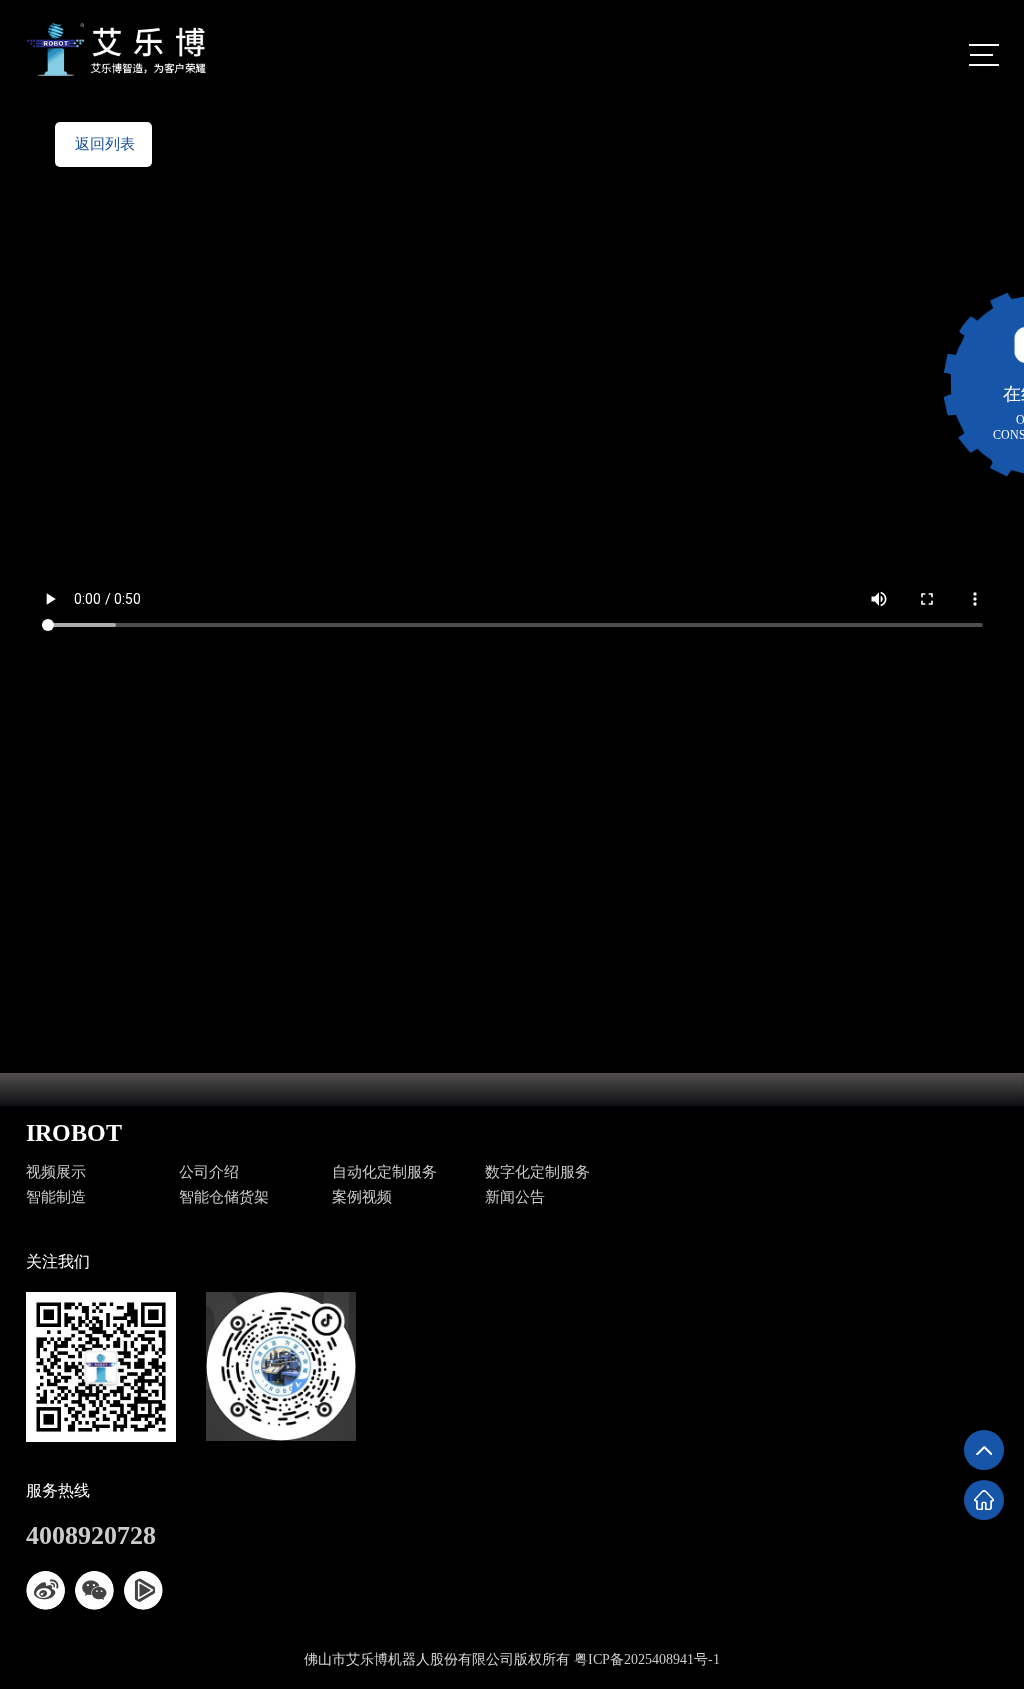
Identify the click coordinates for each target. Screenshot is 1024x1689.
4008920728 (91, 1535)
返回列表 (105, 144)
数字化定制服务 (537, 1172)
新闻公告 (515, 1197)
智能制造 (56, 1197)
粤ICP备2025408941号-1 (647, 1659)
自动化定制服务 (384, 1172)
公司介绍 (209, 1172)
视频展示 (56, 1172)
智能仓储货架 (224, 1197)
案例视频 (362, 1197)
